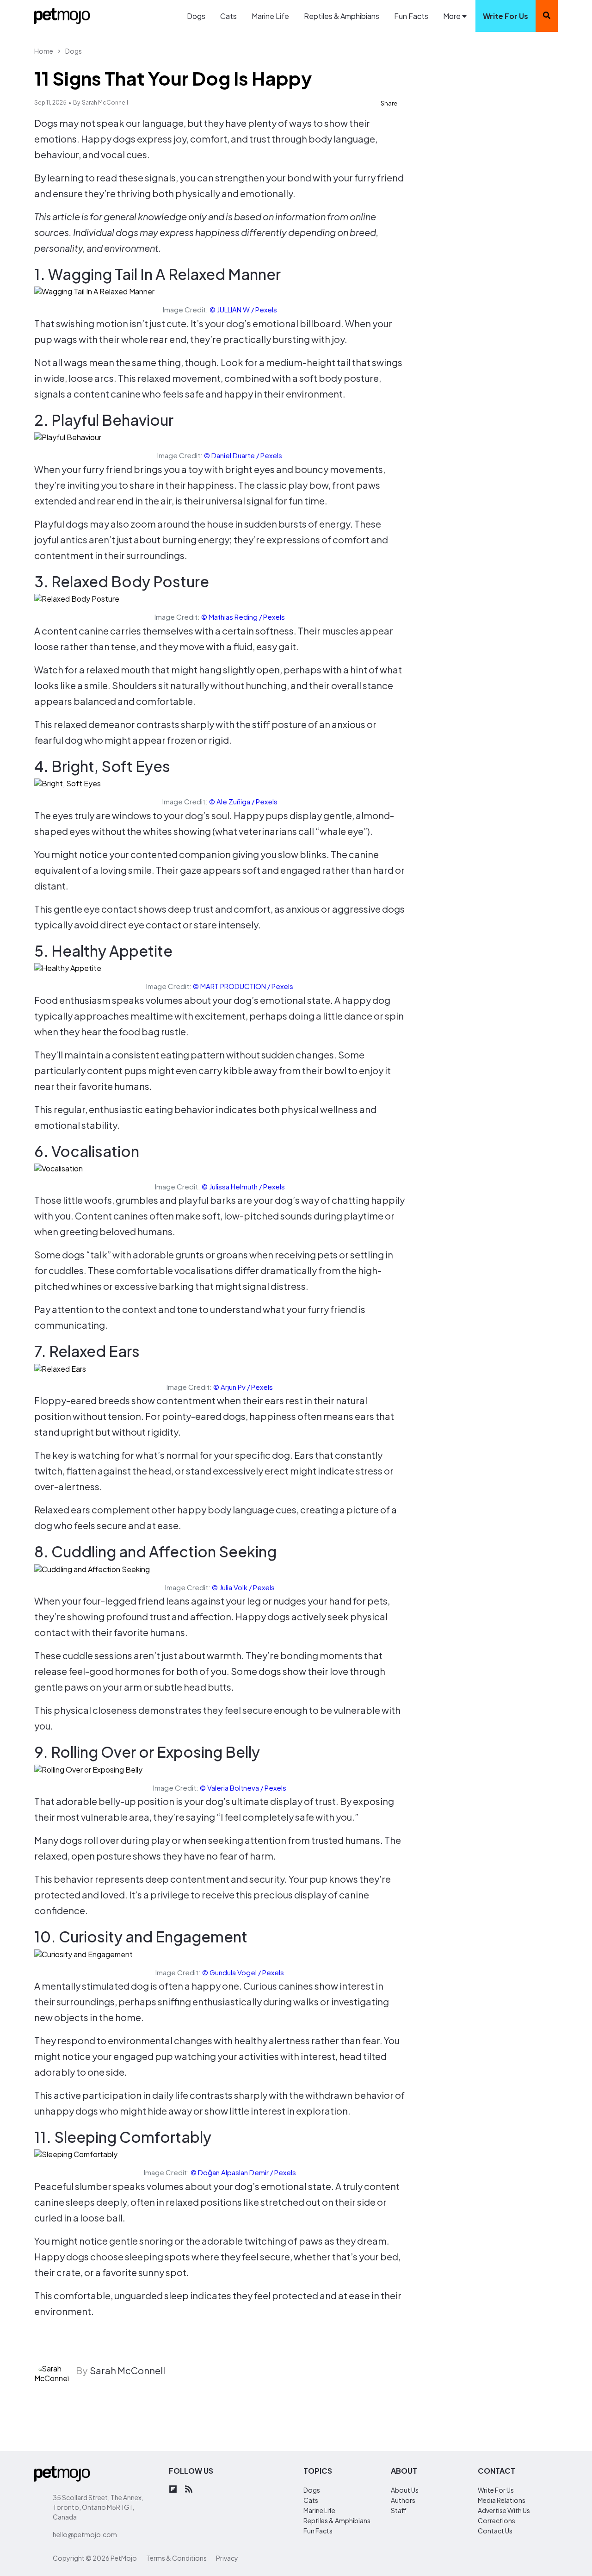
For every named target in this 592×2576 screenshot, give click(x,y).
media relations (502, 2500)
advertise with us (504, 2510)
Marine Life (270, 16)
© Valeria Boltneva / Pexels (243, 1788)
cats (311, 2500)
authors (403, 2500)
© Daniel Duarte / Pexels (243, 455)
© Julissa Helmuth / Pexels (243, 1186)
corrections (496, 2520)
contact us (495, 2531)
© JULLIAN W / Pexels (243, 309)
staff (399, 2510)
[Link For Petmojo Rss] (189, 2490)
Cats (228, 16)
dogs (312, 2490)
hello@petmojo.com (85, 2534)
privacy (227, 2558)
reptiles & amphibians (337, 2520)
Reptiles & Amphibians (342, 16)
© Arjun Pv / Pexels (243, 1387)
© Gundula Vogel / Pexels (243, 1972)
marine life (319, 2510)
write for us (506, 16)
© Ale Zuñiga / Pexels (243, 801)
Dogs (196, 16)
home (44, 51)
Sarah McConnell (105, 103)
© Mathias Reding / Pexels (243, 617)
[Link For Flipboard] (173, 2490)
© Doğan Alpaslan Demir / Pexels (243, 2172)
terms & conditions (176, 2558)
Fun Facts (411, 16)
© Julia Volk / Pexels (243, 1587)
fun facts (318, 2531)
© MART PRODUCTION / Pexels (243, 986)
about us (405, 2490)
